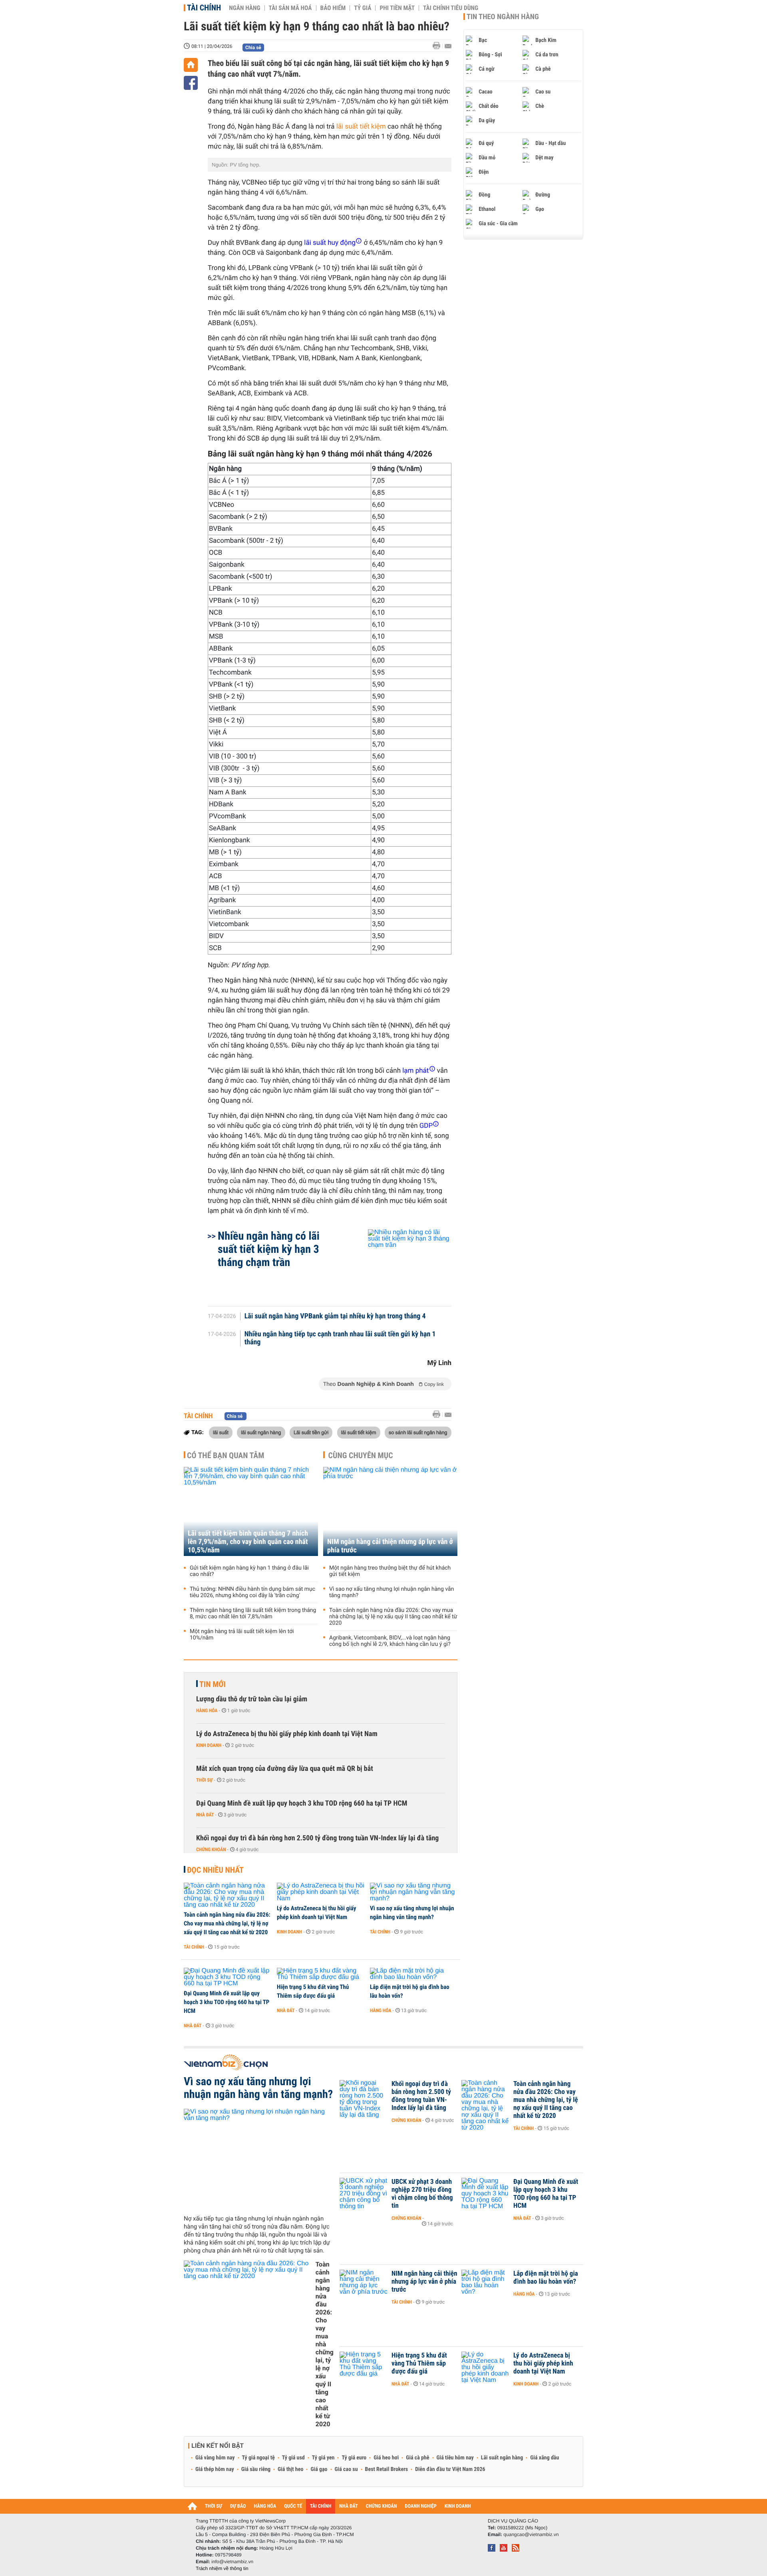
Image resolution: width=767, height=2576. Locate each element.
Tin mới (213, 1684)
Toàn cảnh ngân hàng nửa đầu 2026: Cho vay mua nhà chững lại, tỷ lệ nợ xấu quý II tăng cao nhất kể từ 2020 (393, 1617)
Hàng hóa (207, 1711)
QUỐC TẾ (293, 2506)
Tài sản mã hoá (290, 8)
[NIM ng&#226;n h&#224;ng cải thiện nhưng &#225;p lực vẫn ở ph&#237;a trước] (364, 2286)
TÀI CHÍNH (321, 2506)
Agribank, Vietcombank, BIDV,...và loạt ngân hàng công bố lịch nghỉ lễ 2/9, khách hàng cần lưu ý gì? (390, 1641)
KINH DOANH (458, 2506)
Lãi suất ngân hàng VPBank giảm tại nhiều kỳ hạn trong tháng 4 (335, 1316)
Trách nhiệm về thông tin (222, 2568)
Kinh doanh (209, 1745)
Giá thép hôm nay (215, 2469)
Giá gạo (319, 2469)
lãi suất (221, 1432)
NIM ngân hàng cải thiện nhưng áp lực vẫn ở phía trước (390, 1546)
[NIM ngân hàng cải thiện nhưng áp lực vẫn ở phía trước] (390, 1511)
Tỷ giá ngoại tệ (258, 2458)
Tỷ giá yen (323, 2458)
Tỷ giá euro (354, 2458)
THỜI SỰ (214, 2506)
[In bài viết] (439, 46)
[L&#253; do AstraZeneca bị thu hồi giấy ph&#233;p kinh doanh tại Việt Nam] (321, 1892)
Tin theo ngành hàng (503, 17)
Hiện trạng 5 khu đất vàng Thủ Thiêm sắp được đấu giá (313, 1991)
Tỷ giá (363, 8)
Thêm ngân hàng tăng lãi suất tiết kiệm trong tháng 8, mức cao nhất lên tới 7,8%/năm (253, 1613)
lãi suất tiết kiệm (361, 127)
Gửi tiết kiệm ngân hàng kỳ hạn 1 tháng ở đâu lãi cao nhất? (249, 1571)
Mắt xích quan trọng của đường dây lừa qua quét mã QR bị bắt (285, 1769)
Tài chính (204, 8)
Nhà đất (205, 1815)
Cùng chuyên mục (361, 1455)
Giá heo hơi (386, 2458)
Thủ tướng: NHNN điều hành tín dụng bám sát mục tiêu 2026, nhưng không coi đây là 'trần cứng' (252, 1592)
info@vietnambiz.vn (232, 2562)
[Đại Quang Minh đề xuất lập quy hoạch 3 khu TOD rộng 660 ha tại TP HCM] (228, 1977)
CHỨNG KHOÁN (382, 2506)
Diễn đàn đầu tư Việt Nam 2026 (450, 2469)
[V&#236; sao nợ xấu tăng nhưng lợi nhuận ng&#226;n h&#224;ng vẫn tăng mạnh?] (414, 1892)
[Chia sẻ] (191, 83)
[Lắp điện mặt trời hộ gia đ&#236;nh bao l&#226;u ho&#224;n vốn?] (414, 1974)
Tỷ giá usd (293, 2458)
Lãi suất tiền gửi (311, 1432)
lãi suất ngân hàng (261, 1432)
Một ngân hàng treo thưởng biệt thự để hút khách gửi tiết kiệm (390, 1571)
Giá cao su (346, 2469)
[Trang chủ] (191, 65)
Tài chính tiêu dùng (451, 8)
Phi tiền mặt (397, 8)
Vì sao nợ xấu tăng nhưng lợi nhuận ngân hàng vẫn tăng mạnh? (391, 1592)
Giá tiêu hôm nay (455, 2458)
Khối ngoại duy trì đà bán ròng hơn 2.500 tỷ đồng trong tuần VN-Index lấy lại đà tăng (317, 1838)
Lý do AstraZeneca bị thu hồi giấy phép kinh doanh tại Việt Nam (287, 1734)
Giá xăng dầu (544, 2458)
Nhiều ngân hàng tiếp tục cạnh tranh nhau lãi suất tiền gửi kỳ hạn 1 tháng (340, 1338)
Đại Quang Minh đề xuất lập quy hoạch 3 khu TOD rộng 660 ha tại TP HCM (302, 1803)
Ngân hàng (244, 8)
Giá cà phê (417, 2458)
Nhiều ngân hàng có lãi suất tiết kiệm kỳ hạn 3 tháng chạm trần (269, 1249)
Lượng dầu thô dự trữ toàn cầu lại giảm (252, 1699)
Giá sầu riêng (256, 2469)
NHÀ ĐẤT (348, 2506)
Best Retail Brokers (387, 2469)
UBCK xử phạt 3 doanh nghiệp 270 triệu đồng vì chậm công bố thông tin (422, 2194)
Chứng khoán (211, 1850)
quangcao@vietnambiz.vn (531, 2534)
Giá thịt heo (290, 2469)
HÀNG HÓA (265, 2506)
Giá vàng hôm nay (215, 2458)
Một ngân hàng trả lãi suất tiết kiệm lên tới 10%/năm (242, 1635)
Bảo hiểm (333, 8)
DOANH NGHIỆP (420, 2506)
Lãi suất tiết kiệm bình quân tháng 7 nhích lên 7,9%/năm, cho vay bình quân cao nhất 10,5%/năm (248, 1542)
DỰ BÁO (238, 2506)
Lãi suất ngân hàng (502, 2458)
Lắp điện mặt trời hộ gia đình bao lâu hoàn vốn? (410, 1991)
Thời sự (204, 1780)
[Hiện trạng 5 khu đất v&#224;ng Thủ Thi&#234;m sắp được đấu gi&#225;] (321, 1974)
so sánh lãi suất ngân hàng (418, 1432)
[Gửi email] (448, 46)
